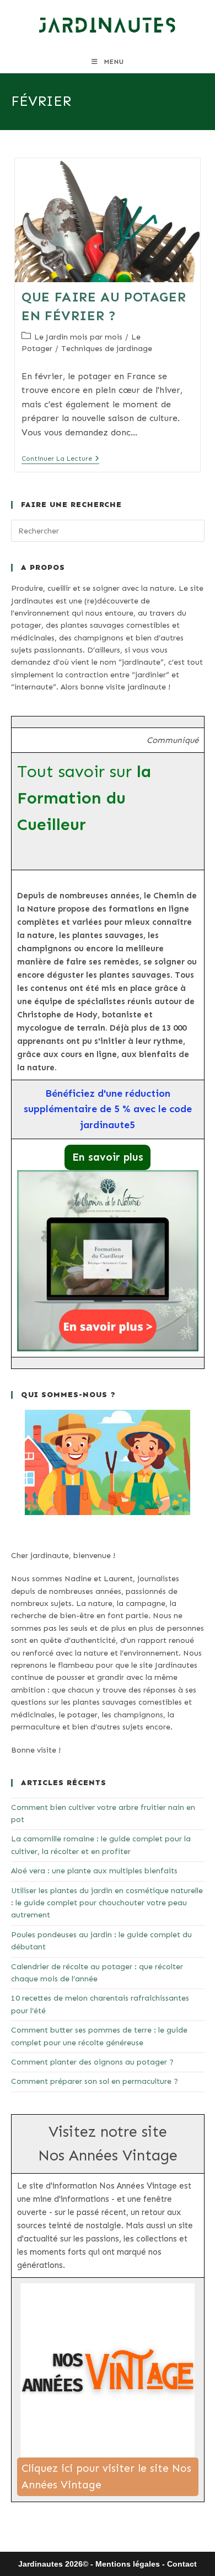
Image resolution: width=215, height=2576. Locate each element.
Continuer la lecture (60, 459)
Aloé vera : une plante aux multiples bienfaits (94, 1871)
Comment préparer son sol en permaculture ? (95, 2081)
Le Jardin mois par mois (78, 337)
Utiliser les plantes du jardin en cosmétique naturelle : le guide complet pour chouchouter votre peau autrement (107, 1903)
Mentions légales (128, 2564)
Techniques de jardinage (107, 349)
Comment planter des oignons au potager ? (92, 2062)
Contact (182, 2564)
